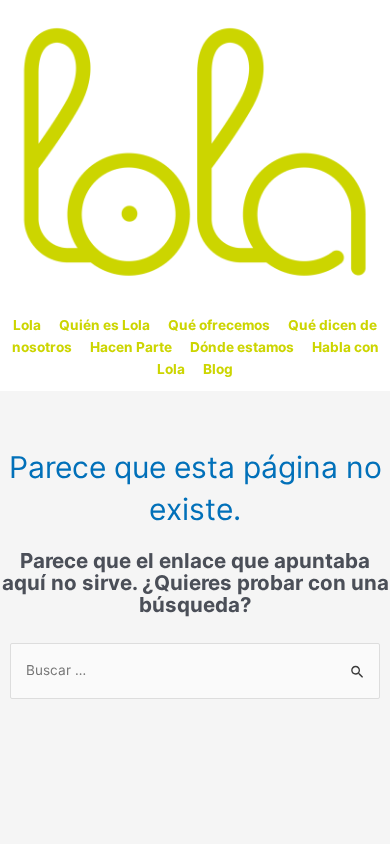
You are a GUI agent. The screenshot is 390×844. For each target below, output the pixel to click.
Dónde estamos (242, 347)
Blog (218, 369)
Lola (27, 325)
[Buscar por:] (195, 670)
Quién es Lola (104, 325)
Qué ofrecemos (219, 325)
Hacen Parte (131, 347)
